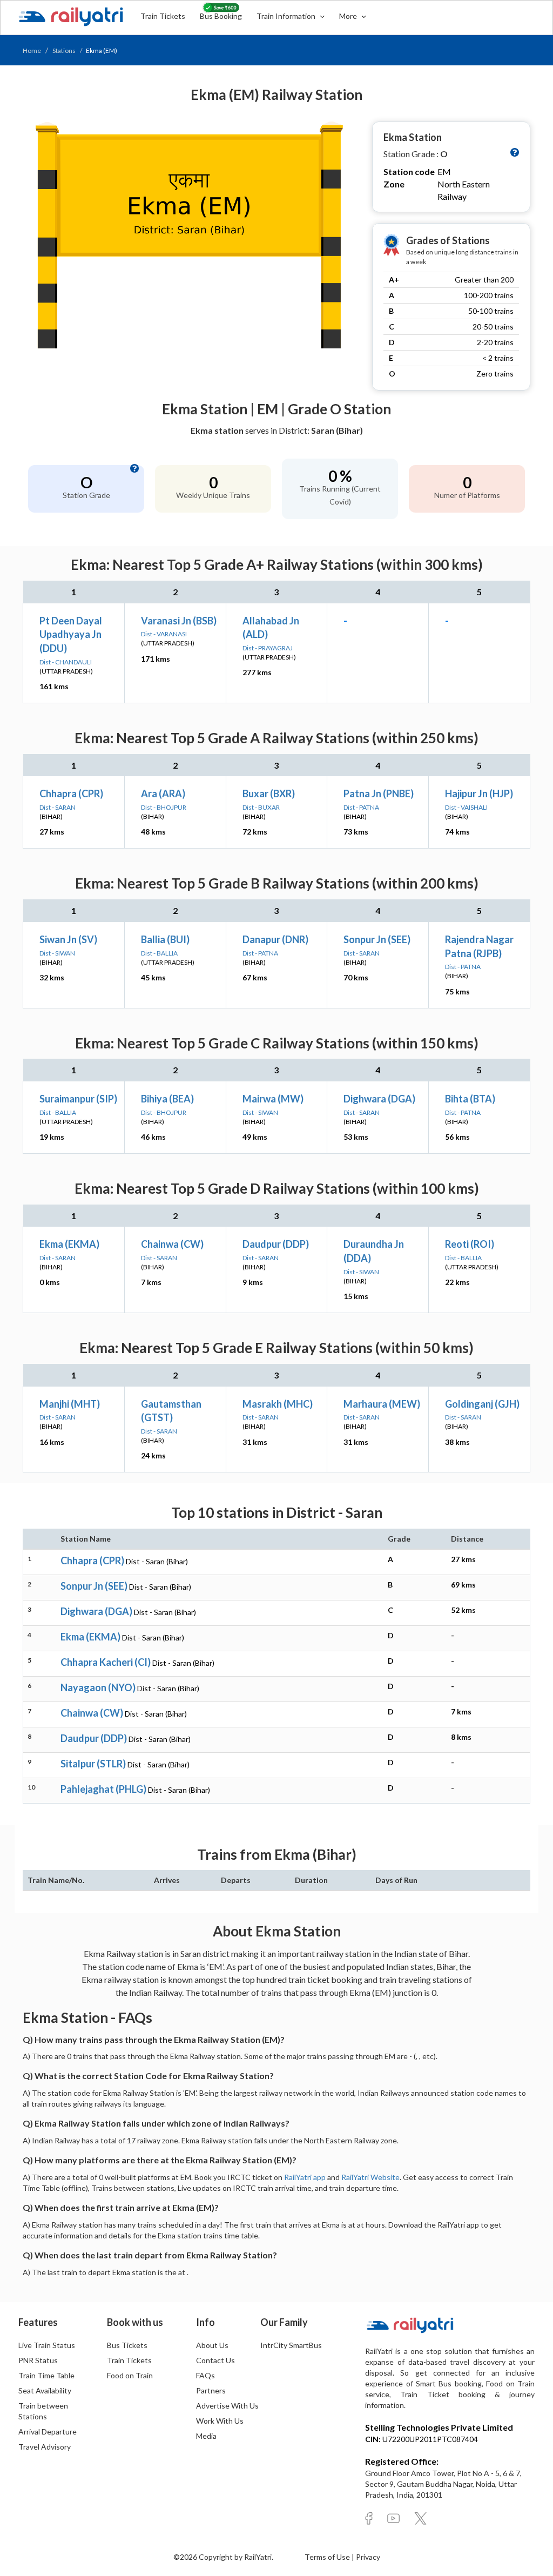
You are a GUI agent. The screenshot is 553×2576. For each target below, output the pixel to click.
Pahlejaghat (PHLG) (103, 1789)
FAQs (205, 2375)
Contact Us (215, 2360)
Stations (64, 51)
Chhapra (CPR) (71, 793)
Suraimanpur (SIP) (78, 1099)
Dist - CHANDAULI (66, 662)
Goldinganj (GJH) (482, 1404)
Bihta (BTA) (470, 1099)
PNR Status (38, 2360)
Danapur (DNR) (275, 939)
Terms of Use (328, 2557)
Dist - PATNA (361, 807)
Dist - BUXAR (261, 807)
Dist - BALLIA (159, 953)
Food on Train (130, 2375)
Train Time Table (46, 2375)
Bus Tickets (127, 2345)
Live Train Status (47, 2345)
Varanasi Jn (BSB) (179, 621)
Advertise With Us (227, 2406)
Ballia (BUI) (165, 939)
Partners (211, 2390)
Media (206, 2436)
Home (32, 51)
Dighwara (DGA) (379, 1099)
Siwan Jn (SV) (68, 939)
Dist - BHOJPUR (164, 807)
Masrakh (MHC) (278, 1404)
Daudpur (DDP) (276, 1244)
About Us (212, 2345)
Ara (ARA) (163, 793)
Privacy (368, 2557)
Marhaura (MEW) (382, 1404)
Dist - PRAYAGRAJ (268, 648)
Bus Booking (221, 16)
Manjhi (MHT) (70, 1404)
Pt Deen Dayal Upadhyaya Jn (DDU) (71, 634)
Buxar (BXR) (269, 793)
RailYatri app (305, 2177)
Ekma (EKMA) (69, 1244)
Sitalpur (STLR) (93, 1764)
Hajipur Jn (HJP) (479, 793)
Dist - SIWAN (57, 953)
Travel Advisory (45, 2447)
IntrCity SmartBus (291, 2345)
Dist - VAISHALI (466, 807)
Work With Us (220, 2421)
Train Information (287, 16)
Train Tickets (163, 16)
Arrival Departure (48, 2432)
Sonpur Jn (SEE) (377, 939)
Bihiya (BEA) (167, 1099)
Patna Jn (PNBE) (379, 793)
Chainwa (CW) (172, 1244)
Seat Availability (45, 2390)
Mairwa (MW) (273, 1099)
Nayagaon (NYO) (98, 1687)
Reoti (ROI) (470, 1244)
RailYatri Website (370, 2177)
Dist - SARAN (58, 807)
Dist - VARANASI (164, 634)
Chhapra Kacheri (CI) (106, 1662)
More (349, 16)
